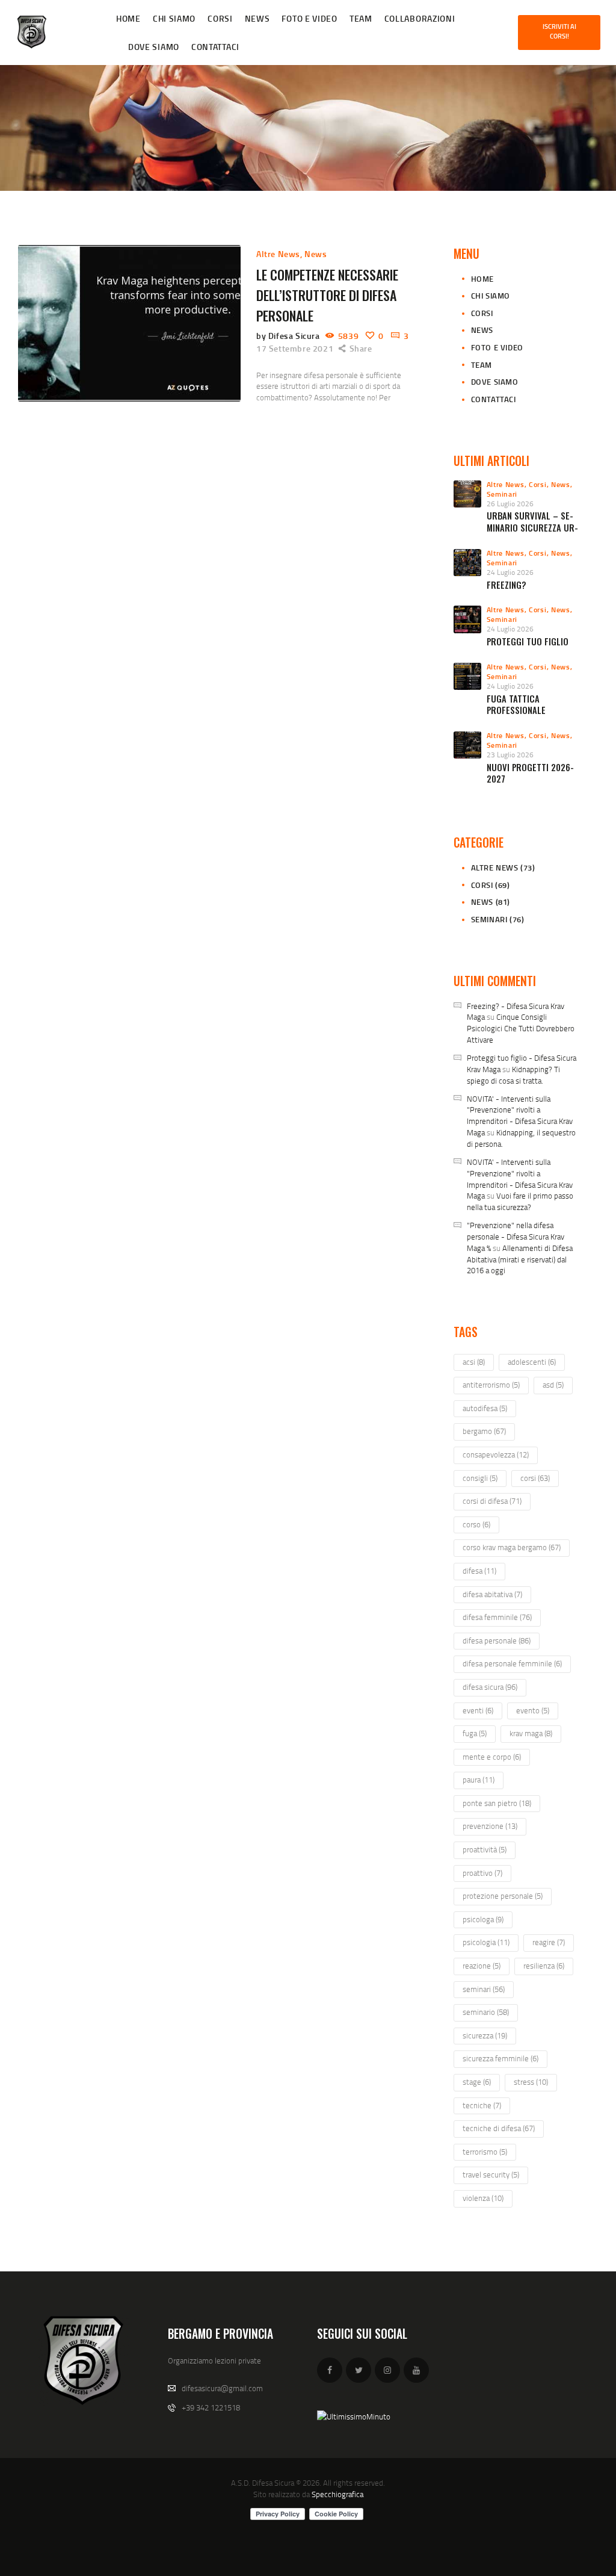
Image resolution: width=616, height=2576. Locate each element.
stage (477, 2082)
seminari (484, 1989)
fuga (475, 1733)
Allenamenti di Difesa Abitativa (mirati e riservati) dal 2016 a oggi (520, 1259)
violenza (483, 2198)
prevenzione (490, 1826)
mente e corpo (492, 1757)
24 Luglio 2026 (510, 572)
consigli (480, 1478)
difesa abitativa (492, 1594)
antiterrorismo (491, 1385)
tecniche (482, 2105)
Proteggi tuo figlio (528, 641)
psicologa (483, 1919)
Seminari (502, 494)
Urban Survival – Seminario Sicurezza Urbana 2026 (532, 527)
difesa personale (497, 1640)
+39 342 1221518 (211, 2407)
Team (482, 365)
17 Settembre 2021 (295, 348)
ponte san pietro (497, 1803)
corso (476, 1524)
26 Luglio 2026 (510, 504)
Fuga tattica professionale (516, 705)
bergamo (484, 1431)
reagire (549, 1942)
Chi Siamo (491, 296)
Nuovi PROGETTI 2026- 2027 (530, 773)
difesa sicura (490, 1687)
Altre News (278, 254)
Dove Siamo (495, 382)
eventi (478, 1710)
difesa (479, 1571)
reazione (482, 1966)
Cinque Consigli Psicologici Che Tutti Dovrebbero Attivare (521, 1028)
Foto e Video (497, 347)
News (316, 254)
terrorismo (485, 2152)
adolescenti (532, 1362)
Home (482, 279)
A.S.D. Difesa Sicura (263, 2483)
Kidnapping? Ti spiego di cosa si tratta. (513, 1075)
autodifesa (485, 1408)
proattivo (482, 1873)
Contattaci (494, 399)
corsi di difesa (492, 1501)
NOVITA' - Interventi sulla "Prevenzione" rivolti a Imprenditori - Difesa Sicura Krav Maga (520, 1116)
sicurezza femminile (500, 2058)
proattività (485, 1849)
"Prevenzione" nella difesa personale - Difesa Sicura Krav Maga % (516, 1237)
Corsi (482, 313)
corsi (535, 1478)
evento (533, 1710)
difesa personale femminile (512, 1663)
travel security (491, 2174)
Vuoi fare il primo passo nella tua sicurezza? (520, 1201)
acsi (474, 1362)
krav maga (531, 1733)
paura (479, 1780)
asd (553, 1385)
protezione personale (503, 1896)
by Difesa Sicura (289, 336)
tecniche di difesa (499, 2128)
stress (531, 2082)
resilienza (544, 1966)
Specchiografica (337, 2494)
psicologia (486, 1942)
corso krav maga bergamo (512, 1547)
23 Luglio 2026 (510, 755)
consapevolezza (496, 1454)
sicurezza (485, 2035)
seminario (486, 2012)
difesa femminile (497, 1617)
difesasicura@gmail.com (222, 2388)
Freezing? (507, 585)
